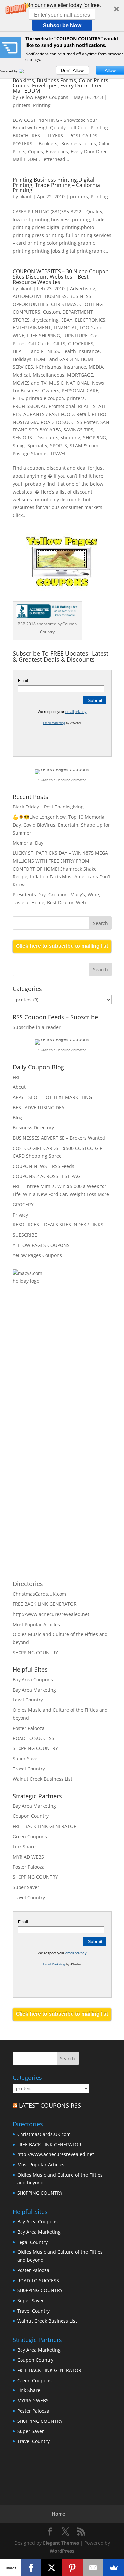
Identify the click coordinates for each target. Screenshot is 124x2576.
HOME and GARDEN (56, 359)
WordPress (62, 2551)
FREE (18, 1077)
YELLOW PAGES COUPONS (41, 1245)
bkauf (25, 197)
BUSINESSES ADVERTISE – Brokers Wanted (59, 1138)
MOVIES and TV (29, 383)
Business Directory (33, 1128)
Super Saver (26, 1758)
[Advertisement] (84, 1368)
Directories (28, 1584)
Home (58, 2514)
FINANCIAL (65, 328)
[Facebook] (31, 2568)
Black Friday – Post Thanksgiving (48, 807)
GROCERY (23, 1204)
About (19, 1087)
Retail (83, 414)
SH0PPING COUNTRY (35, 1652)
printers (21, 105)
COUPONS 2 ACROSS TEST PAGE (48, 1176)
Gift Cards (40, 343)
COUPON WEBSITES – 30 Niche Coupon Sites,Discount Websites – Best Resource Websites (61, 277)
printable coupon (45, 398)
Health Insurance (81, 351)
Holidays (22, 359)
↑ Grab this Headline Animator (62, 780)
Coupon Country (31, 1816)
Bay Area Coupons (33, 1680)
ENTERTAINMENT (32, 328)
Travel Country (29, 1769)
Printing (42, 105)
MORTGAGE (80, 375)
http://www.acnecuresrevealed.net (51, 1614)
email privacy (76, 712)
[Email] (93, 2568)
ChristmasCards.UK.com (39, 1594)
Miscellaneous (49, 375)
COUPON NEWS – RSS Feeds (43, 1166)
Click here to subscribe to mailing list (62, 946)
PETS (18, 398)
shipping (71, 438)
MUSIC (56, 383)
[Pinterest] (73, 2568)
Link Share (24, 1847)
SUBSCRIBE (25, 1235)
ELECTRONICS (90, 320)
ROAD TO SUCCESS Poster (69, 422)
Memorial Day (28, 843)
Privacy (20, 1215)
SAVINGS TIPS (78, 430)
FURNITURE (75, 336)
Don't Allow (72, 70)
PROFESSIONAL (29, 406)
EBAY (67, 320)
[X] (52, 2568)
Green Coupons (30, 1836)
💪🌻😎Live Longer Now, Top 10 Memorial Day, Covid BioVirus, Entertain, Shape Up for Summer (61, 825)
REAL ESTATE (92, 406)
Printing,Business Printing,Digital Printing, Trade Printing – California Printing (56, 185)
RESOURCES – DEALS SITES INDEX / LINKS (58, 1225)
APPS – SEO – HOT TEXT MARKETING (52, 1097)
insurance (75, 367)
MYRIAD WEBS (28, 1857)
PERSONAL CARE (80, 390)
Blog (17, 1118)
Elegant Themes (61, 2543)
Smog (19, 446)
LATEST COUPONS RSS (50, 2105)
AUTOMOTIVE (27, 296)
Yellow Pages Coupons (44, 97)
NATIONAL (78, 383)
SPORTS (59, 446)
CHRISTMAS (64, 304)
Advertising (83, 288)
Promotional (62, 406)
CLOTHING (91, 304)
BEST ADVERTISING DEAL (40, 1107)
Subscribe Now (62, 25)
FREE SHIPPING (43, 336)
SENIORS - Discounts (35, 438)
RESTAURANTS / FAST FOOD (43, 414)
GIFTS (59, 343)
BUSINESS (56, 296)
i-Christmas (48, 367)
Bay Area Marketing (34, 1690)
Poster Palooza (29, 1728)
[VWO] (25, 71)
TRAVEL (58, 453)
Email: (23, 681)
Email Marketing (54, 723)
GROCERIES (81, 343)
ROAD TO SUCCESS (33, 1738)
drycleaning (45, 320)
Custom (51, 312)
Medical (21, 375)
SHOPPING (95, 438)
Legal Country (28, 1700)
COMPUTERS (26, 312)
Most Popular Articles (36, 1624)
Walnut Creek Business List (42, 1779)
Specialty (37, 446)
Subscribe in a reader (37, 1027)
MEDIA (96, 367)
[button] (62, 16)
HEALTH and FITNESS (36, 351)
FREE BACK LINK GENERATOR (45, 1604)
